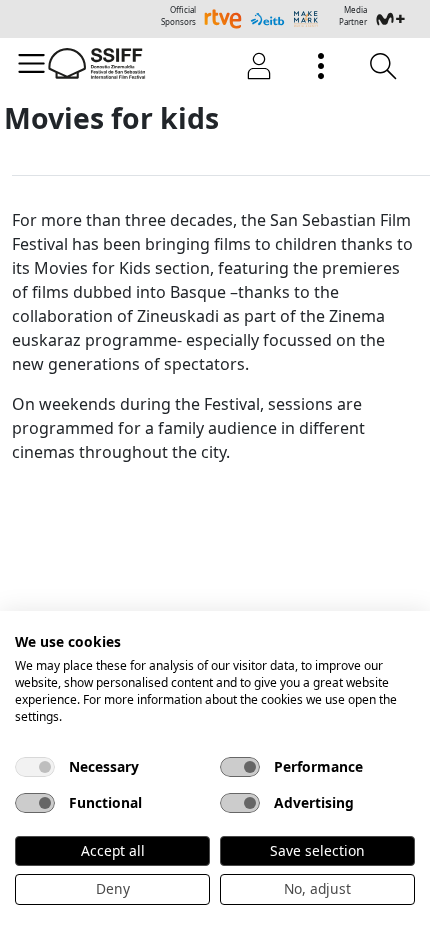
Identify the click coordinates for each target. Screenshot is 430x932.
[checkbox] (35, 767)
